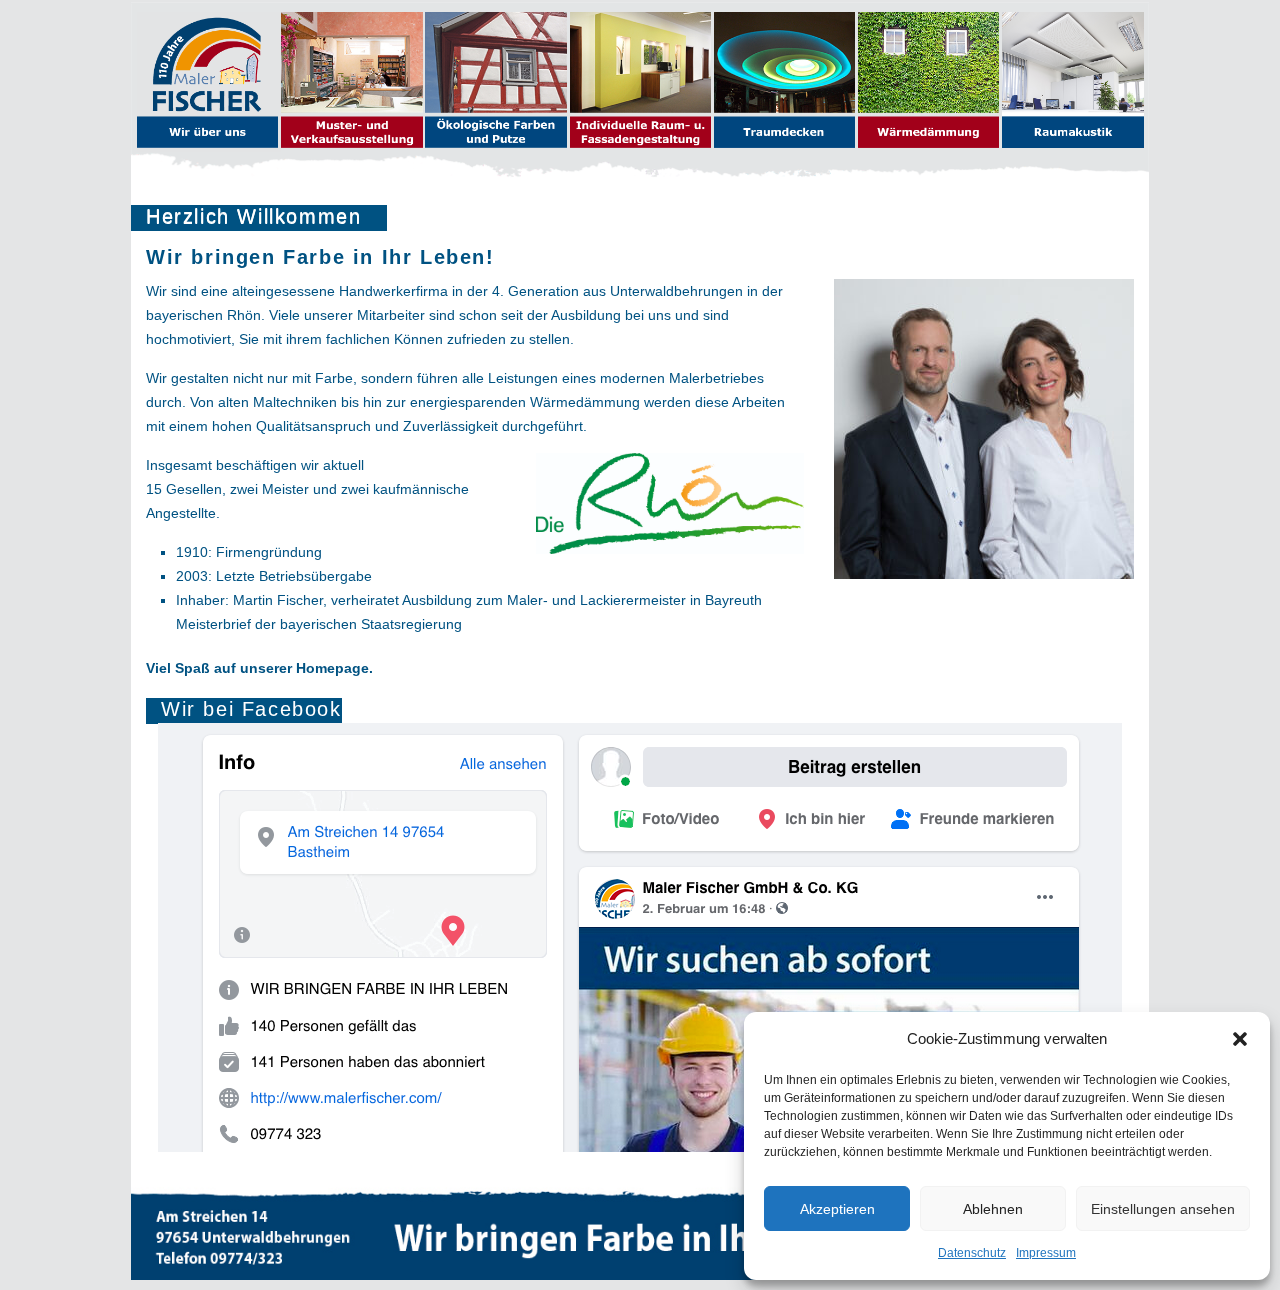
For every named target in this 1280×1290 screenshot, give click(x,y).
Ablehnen (993, 1209)
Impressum (1046, 1253)
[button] (1240, 1039)
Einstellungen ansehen (1163, 1209)
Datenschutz (972, 1253)
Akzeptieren (837, 1209)
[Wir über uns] (209, 82)
